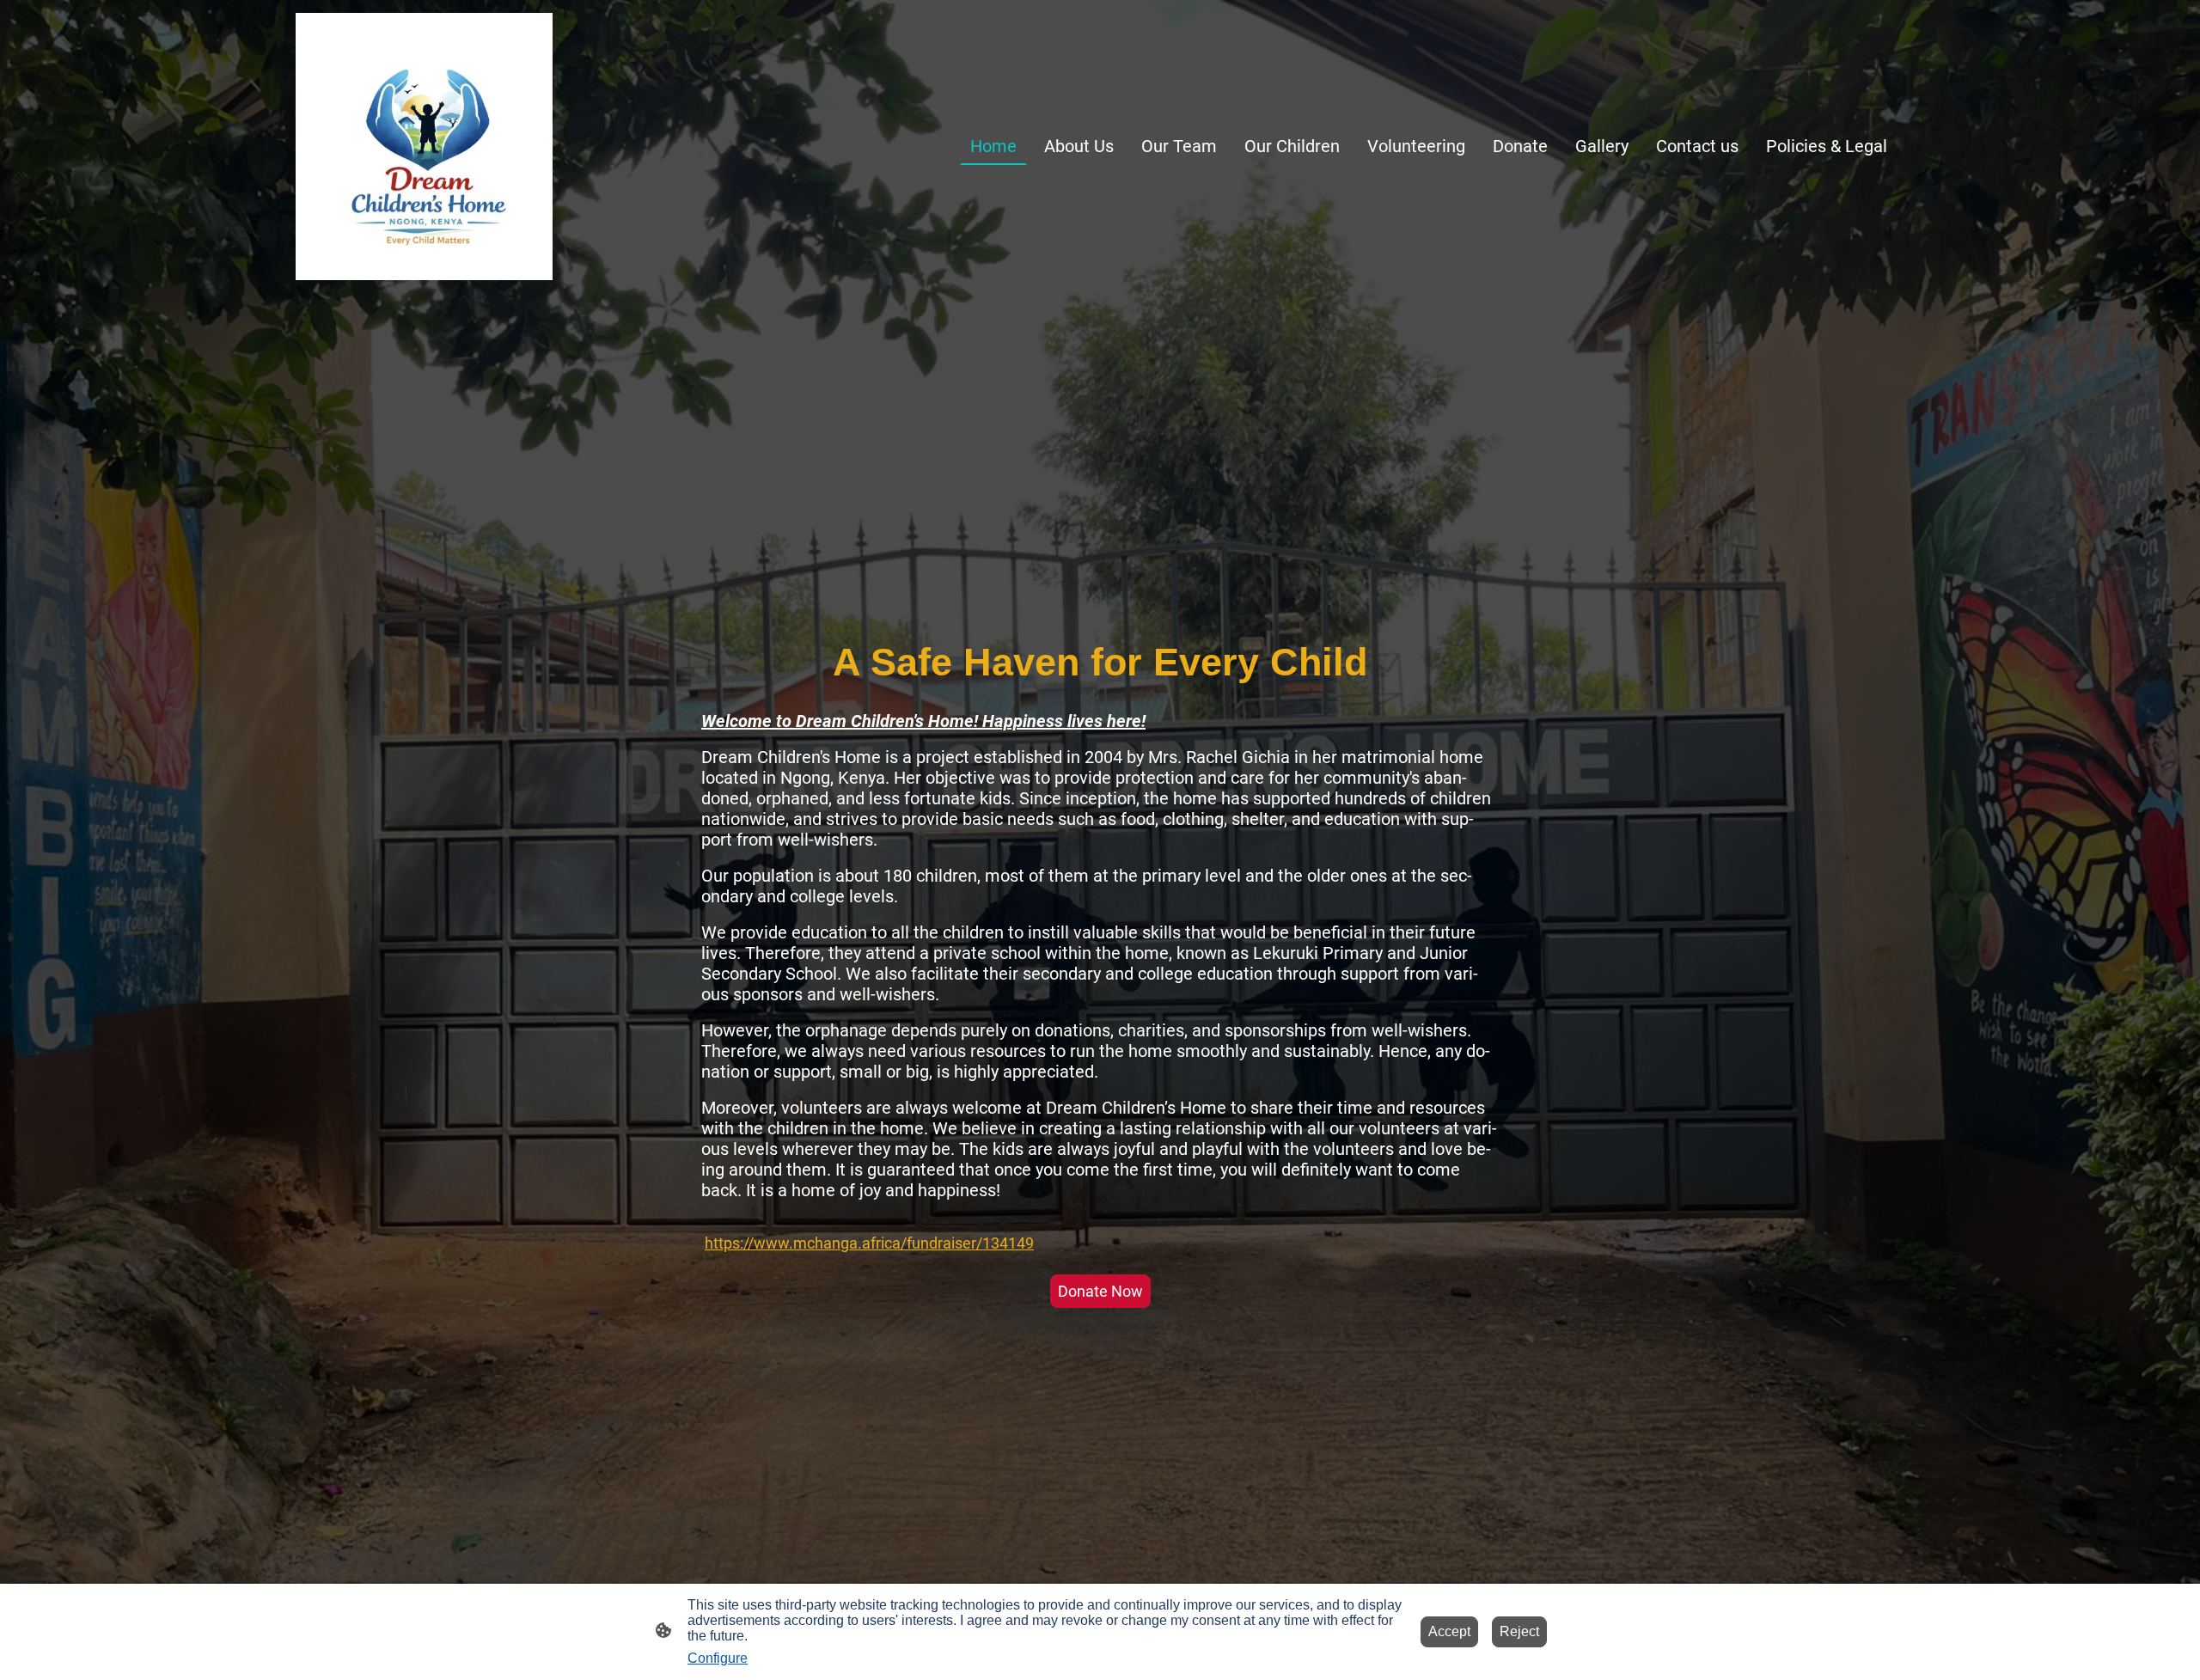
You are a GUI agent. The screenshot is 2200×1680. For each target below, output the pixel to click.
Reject (1519, 1631)
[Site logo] (424, 147)
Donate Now (1100, 1291)
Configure (718, 1658)
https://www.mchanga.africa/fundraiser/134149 (869, 1243)
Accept (1449, 1631)
